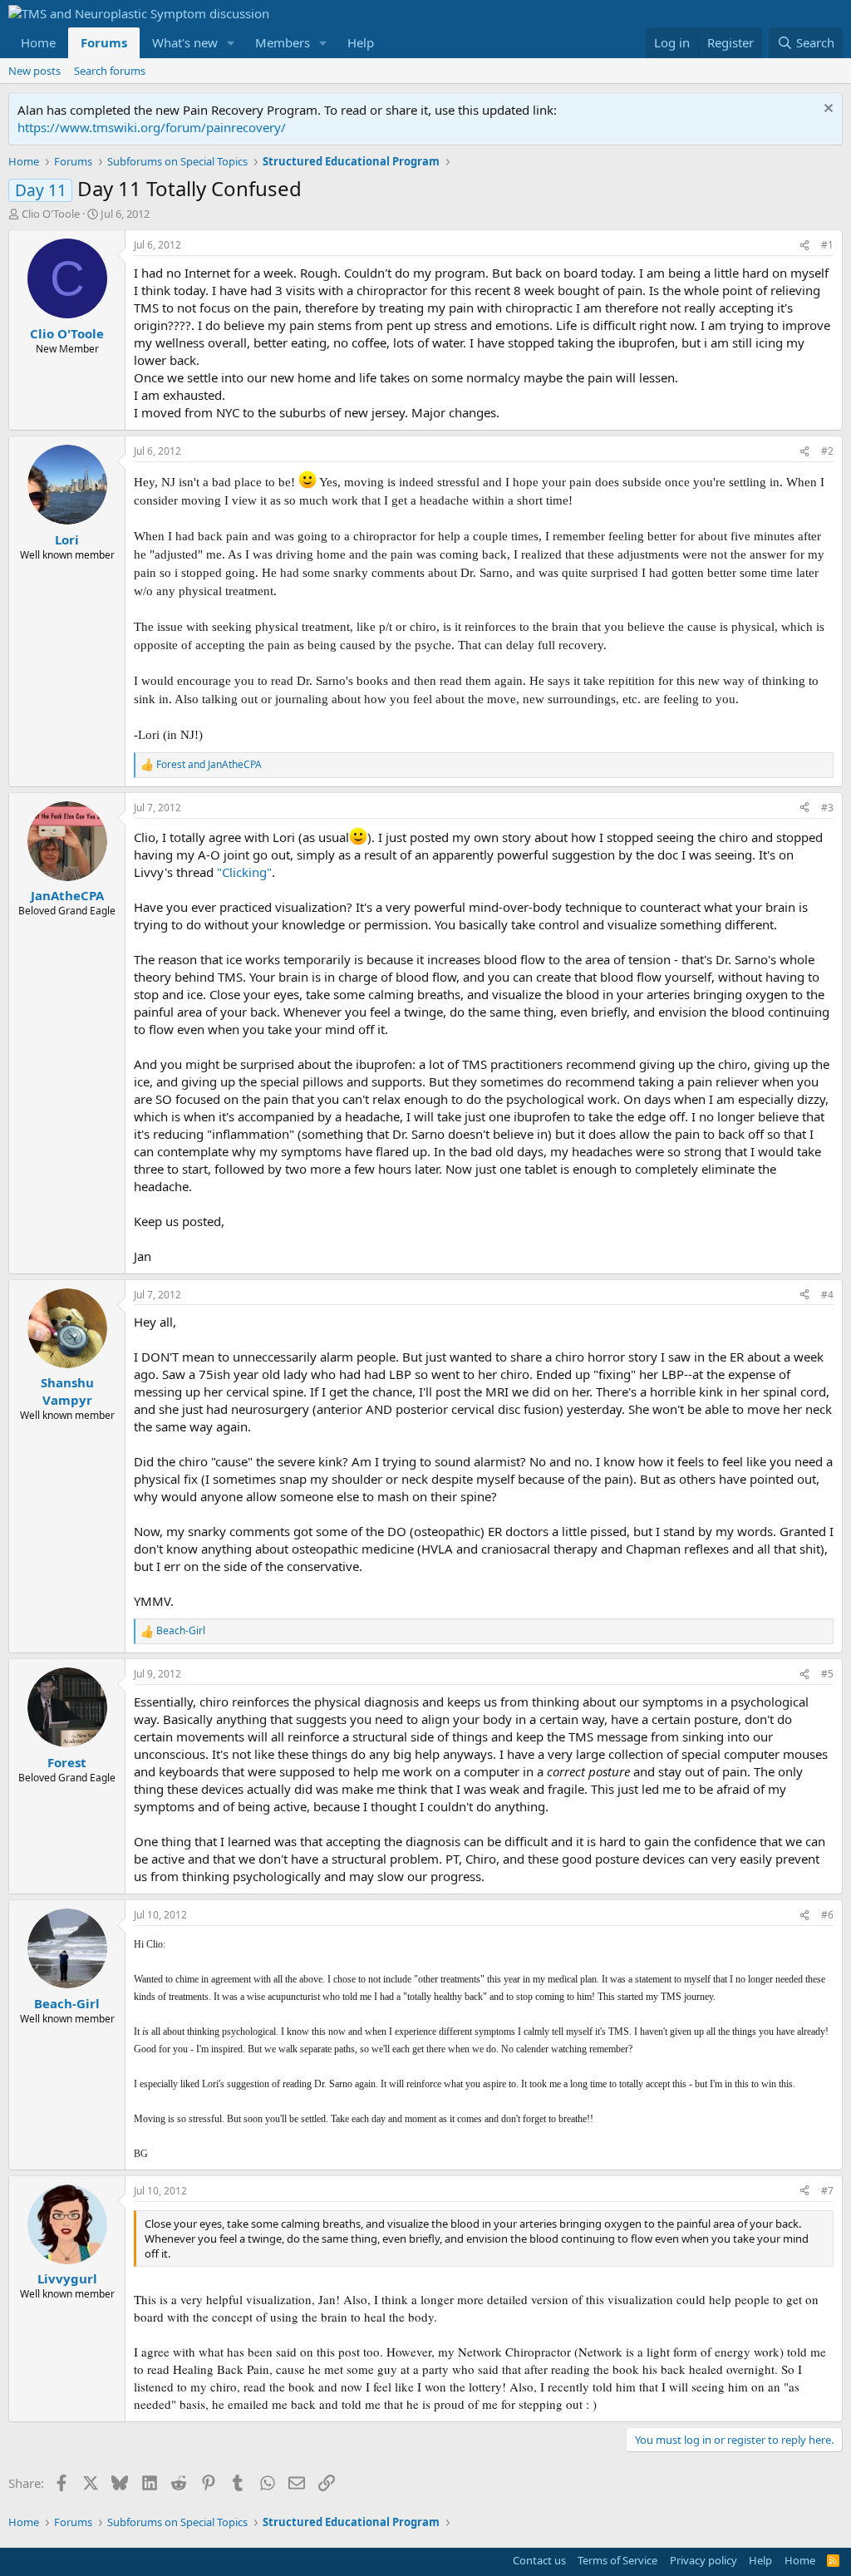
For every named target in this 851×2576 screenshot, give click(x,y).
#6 (827, 1915)
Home (38, 42)
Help (361, 42)
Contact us (539, 2560)
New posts (34, 71)
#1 (827, 245)
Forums (104, 42)
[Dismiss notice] (826, 110)
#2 (827, 451)
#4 (827, 1295)
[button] (231, 43)
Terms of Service (617, 2560)
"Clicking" (244, 872)
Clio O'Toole (51, 214)
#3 (827, 808)
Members (283, 42)
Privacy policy (703, 2560)
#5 (827, 1674)
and (209, 765)
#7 (827, 2191)
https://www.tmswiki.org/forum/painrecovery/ (152, 127)
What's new (185, 42)
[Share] (804, 246)
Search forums (110, 71)
